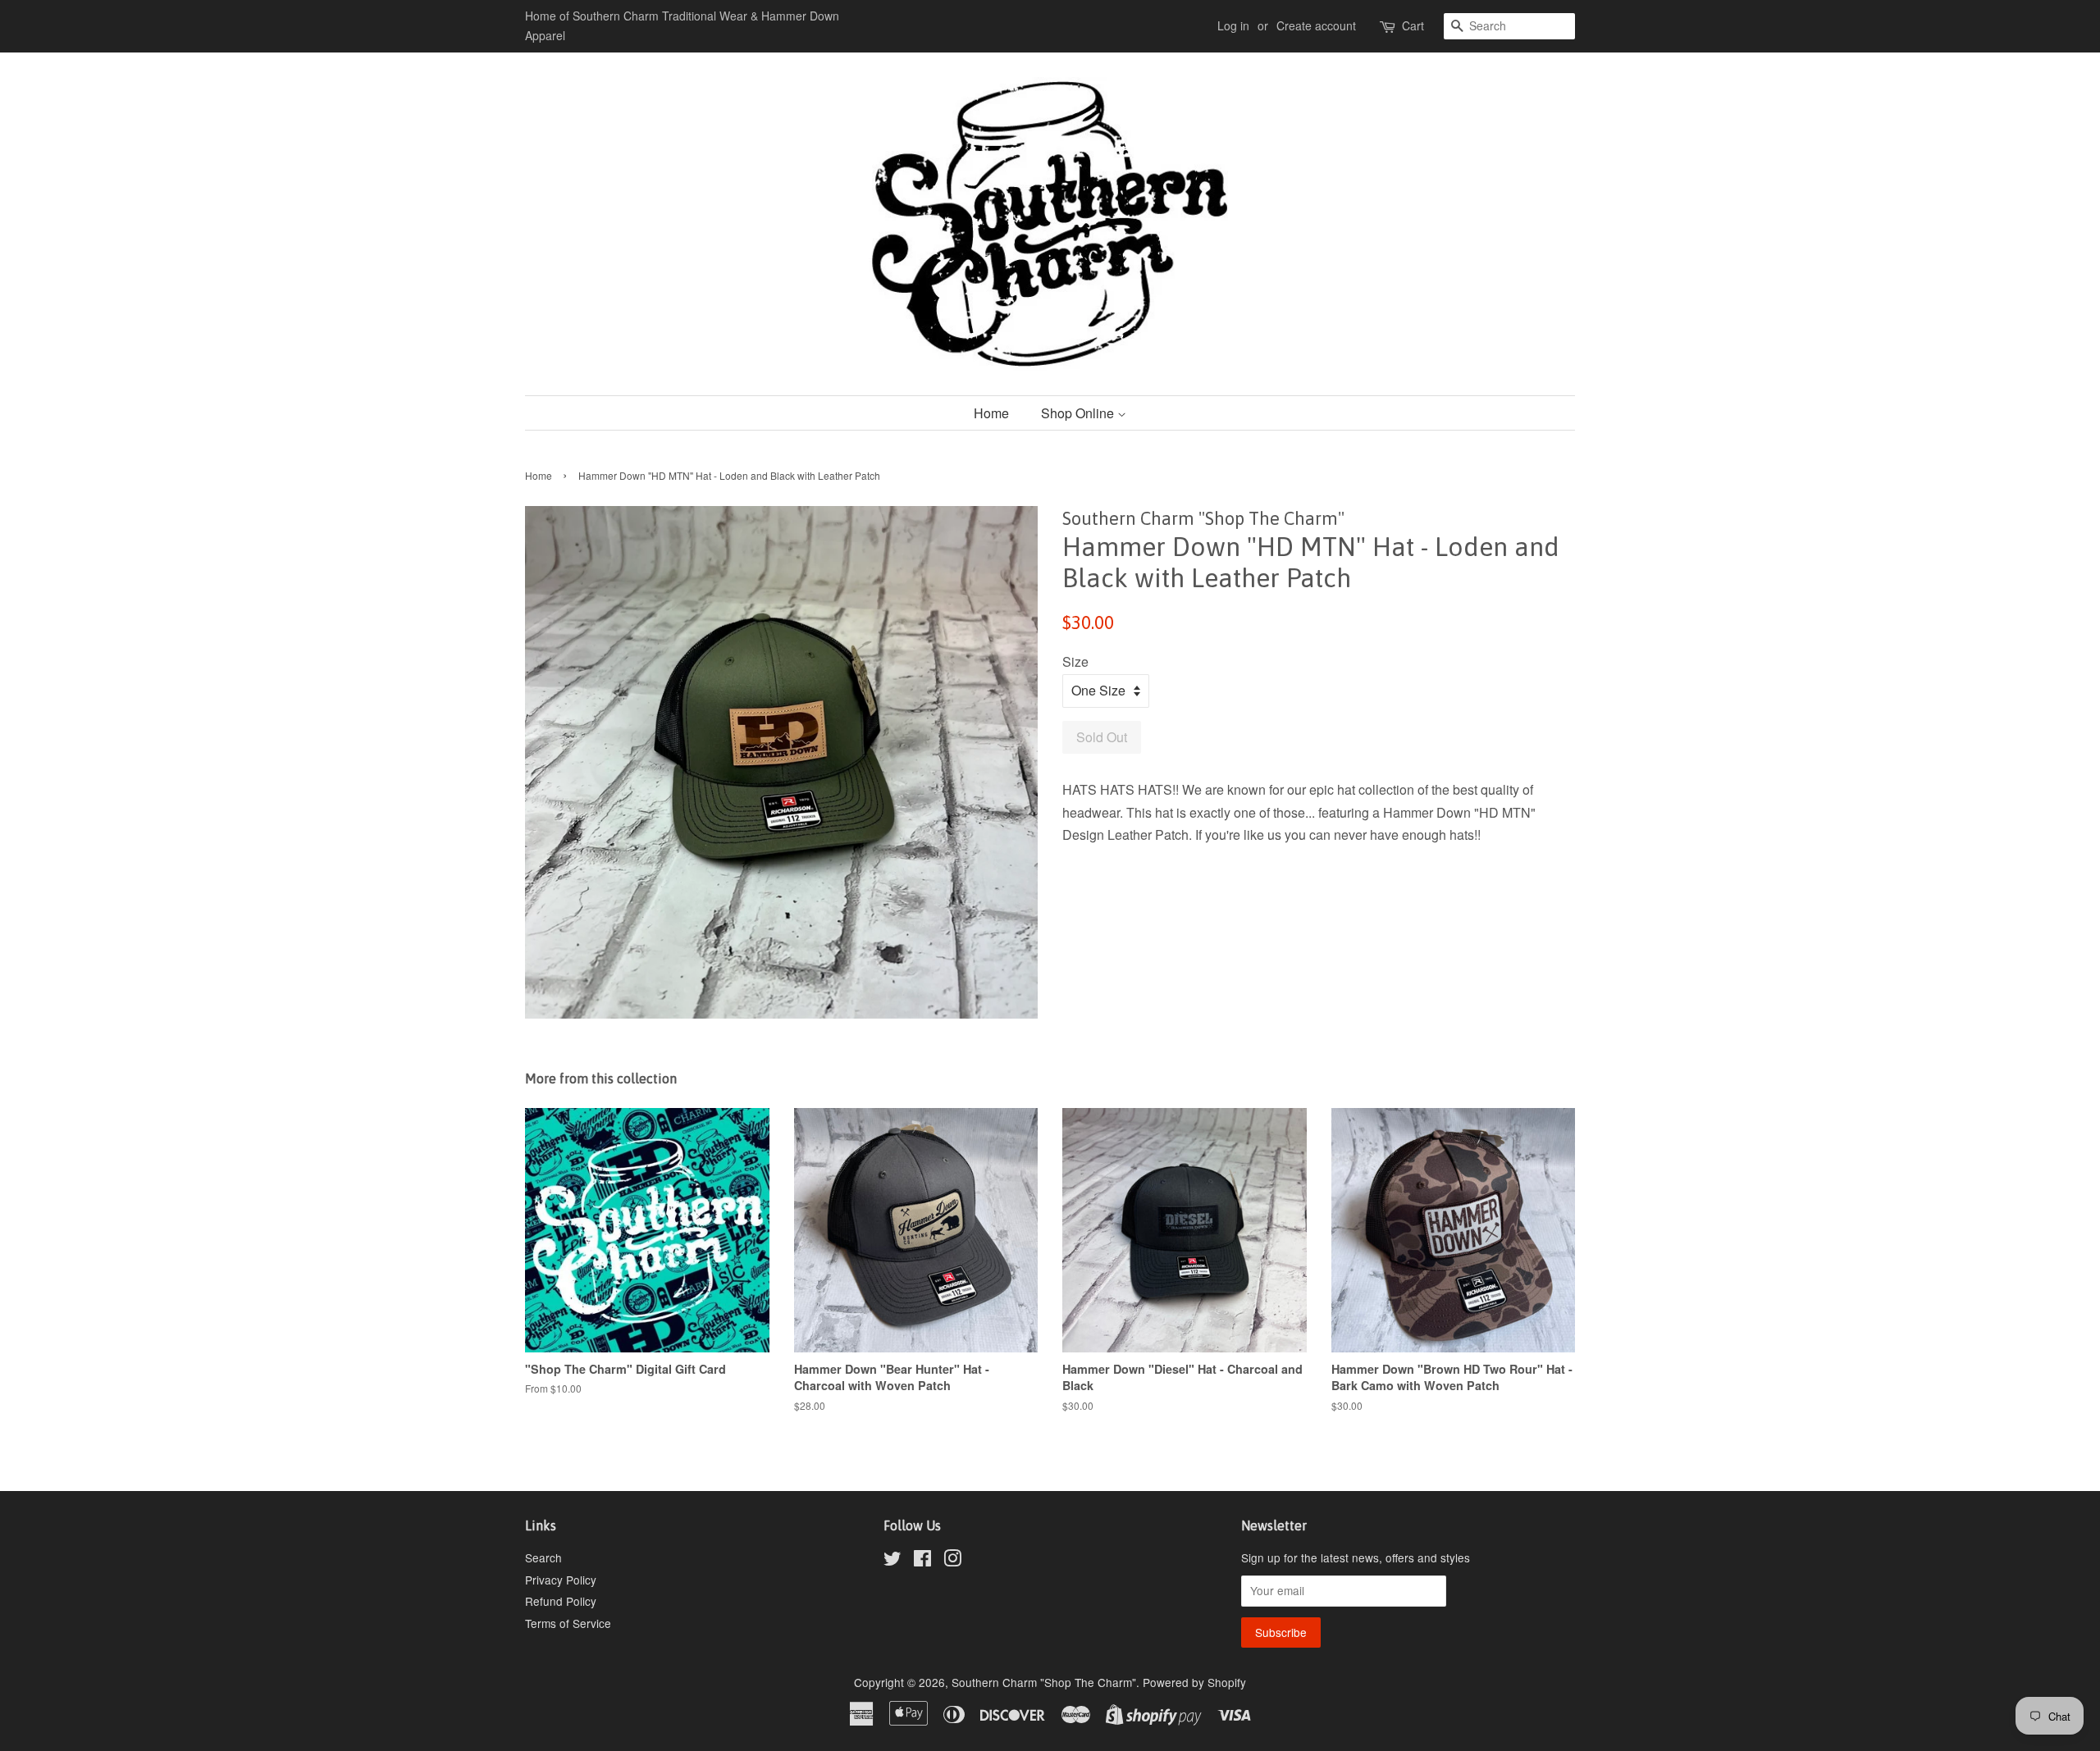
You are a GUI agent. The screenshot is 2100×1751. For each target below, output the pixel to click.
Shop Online (1079, 413)
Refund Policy (561, 1601)
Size (1075, 661)
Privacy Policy (561, 1580)
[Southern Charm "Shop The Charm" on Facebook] (922, 1561)
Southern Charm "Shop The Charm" (1044, 1682)
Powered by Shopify (1194, 1682)
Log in (1233, 25)
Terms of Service (568, 1623)
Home (991, 413)
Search (543, 1557)
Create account (1316, 25)
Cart (1413, 25)
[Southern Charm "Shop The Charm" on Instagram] (952, 1561)
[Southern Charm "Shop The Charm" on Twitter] (892, 1561)
